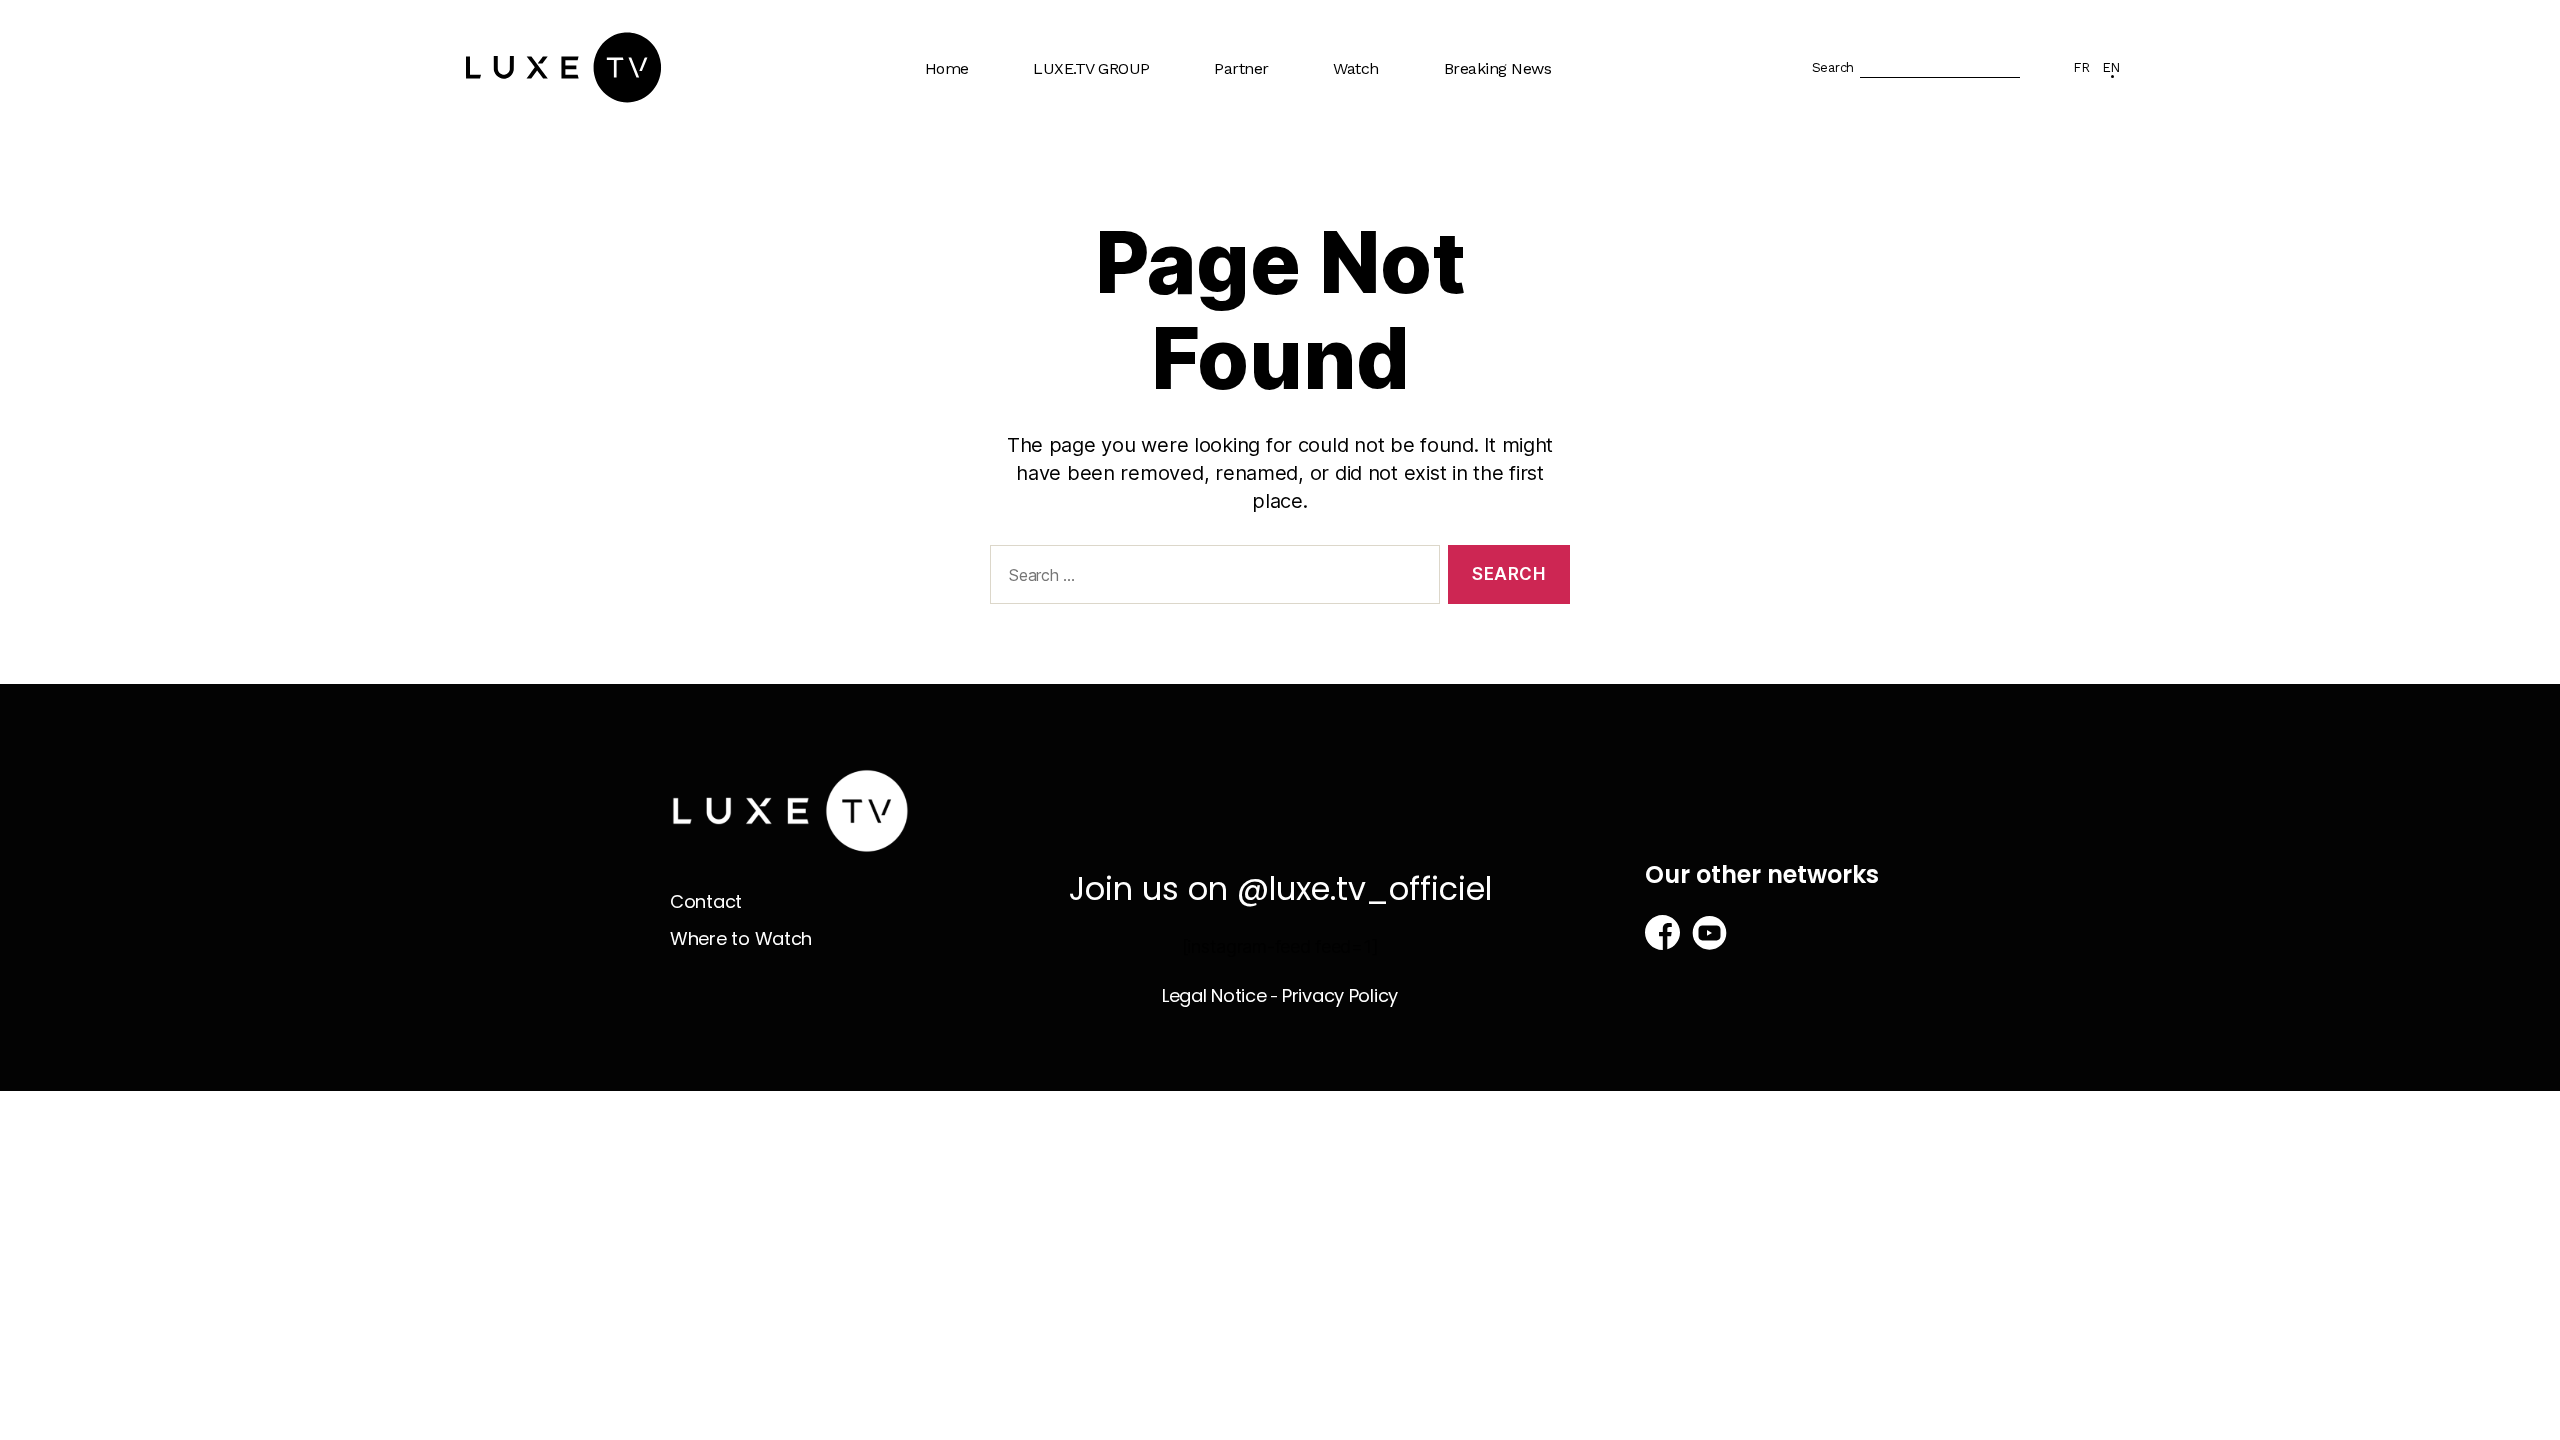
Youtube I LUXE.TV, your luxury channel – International (1130, 249)
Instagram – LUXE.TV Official (1120, 413)
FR (2081, 67)
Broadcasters (1271, 172)
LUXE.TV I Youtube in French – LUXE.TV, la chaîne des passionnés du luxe (1125, 336)
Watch (1356, 68)
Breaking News (1498, 68)
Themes (1373, 133)
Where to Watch (1401, 172)
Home (947, 68)
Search (1833, 67)
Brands (1249, 133)
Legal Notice (1214, 995)
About (1065, 133)
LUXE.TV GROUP (1091, 68)
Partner (1241, 68)
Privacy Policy (1340, 995)
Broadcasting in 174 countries (1113, 182)
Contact (706, 901)
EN (2111, 67)
